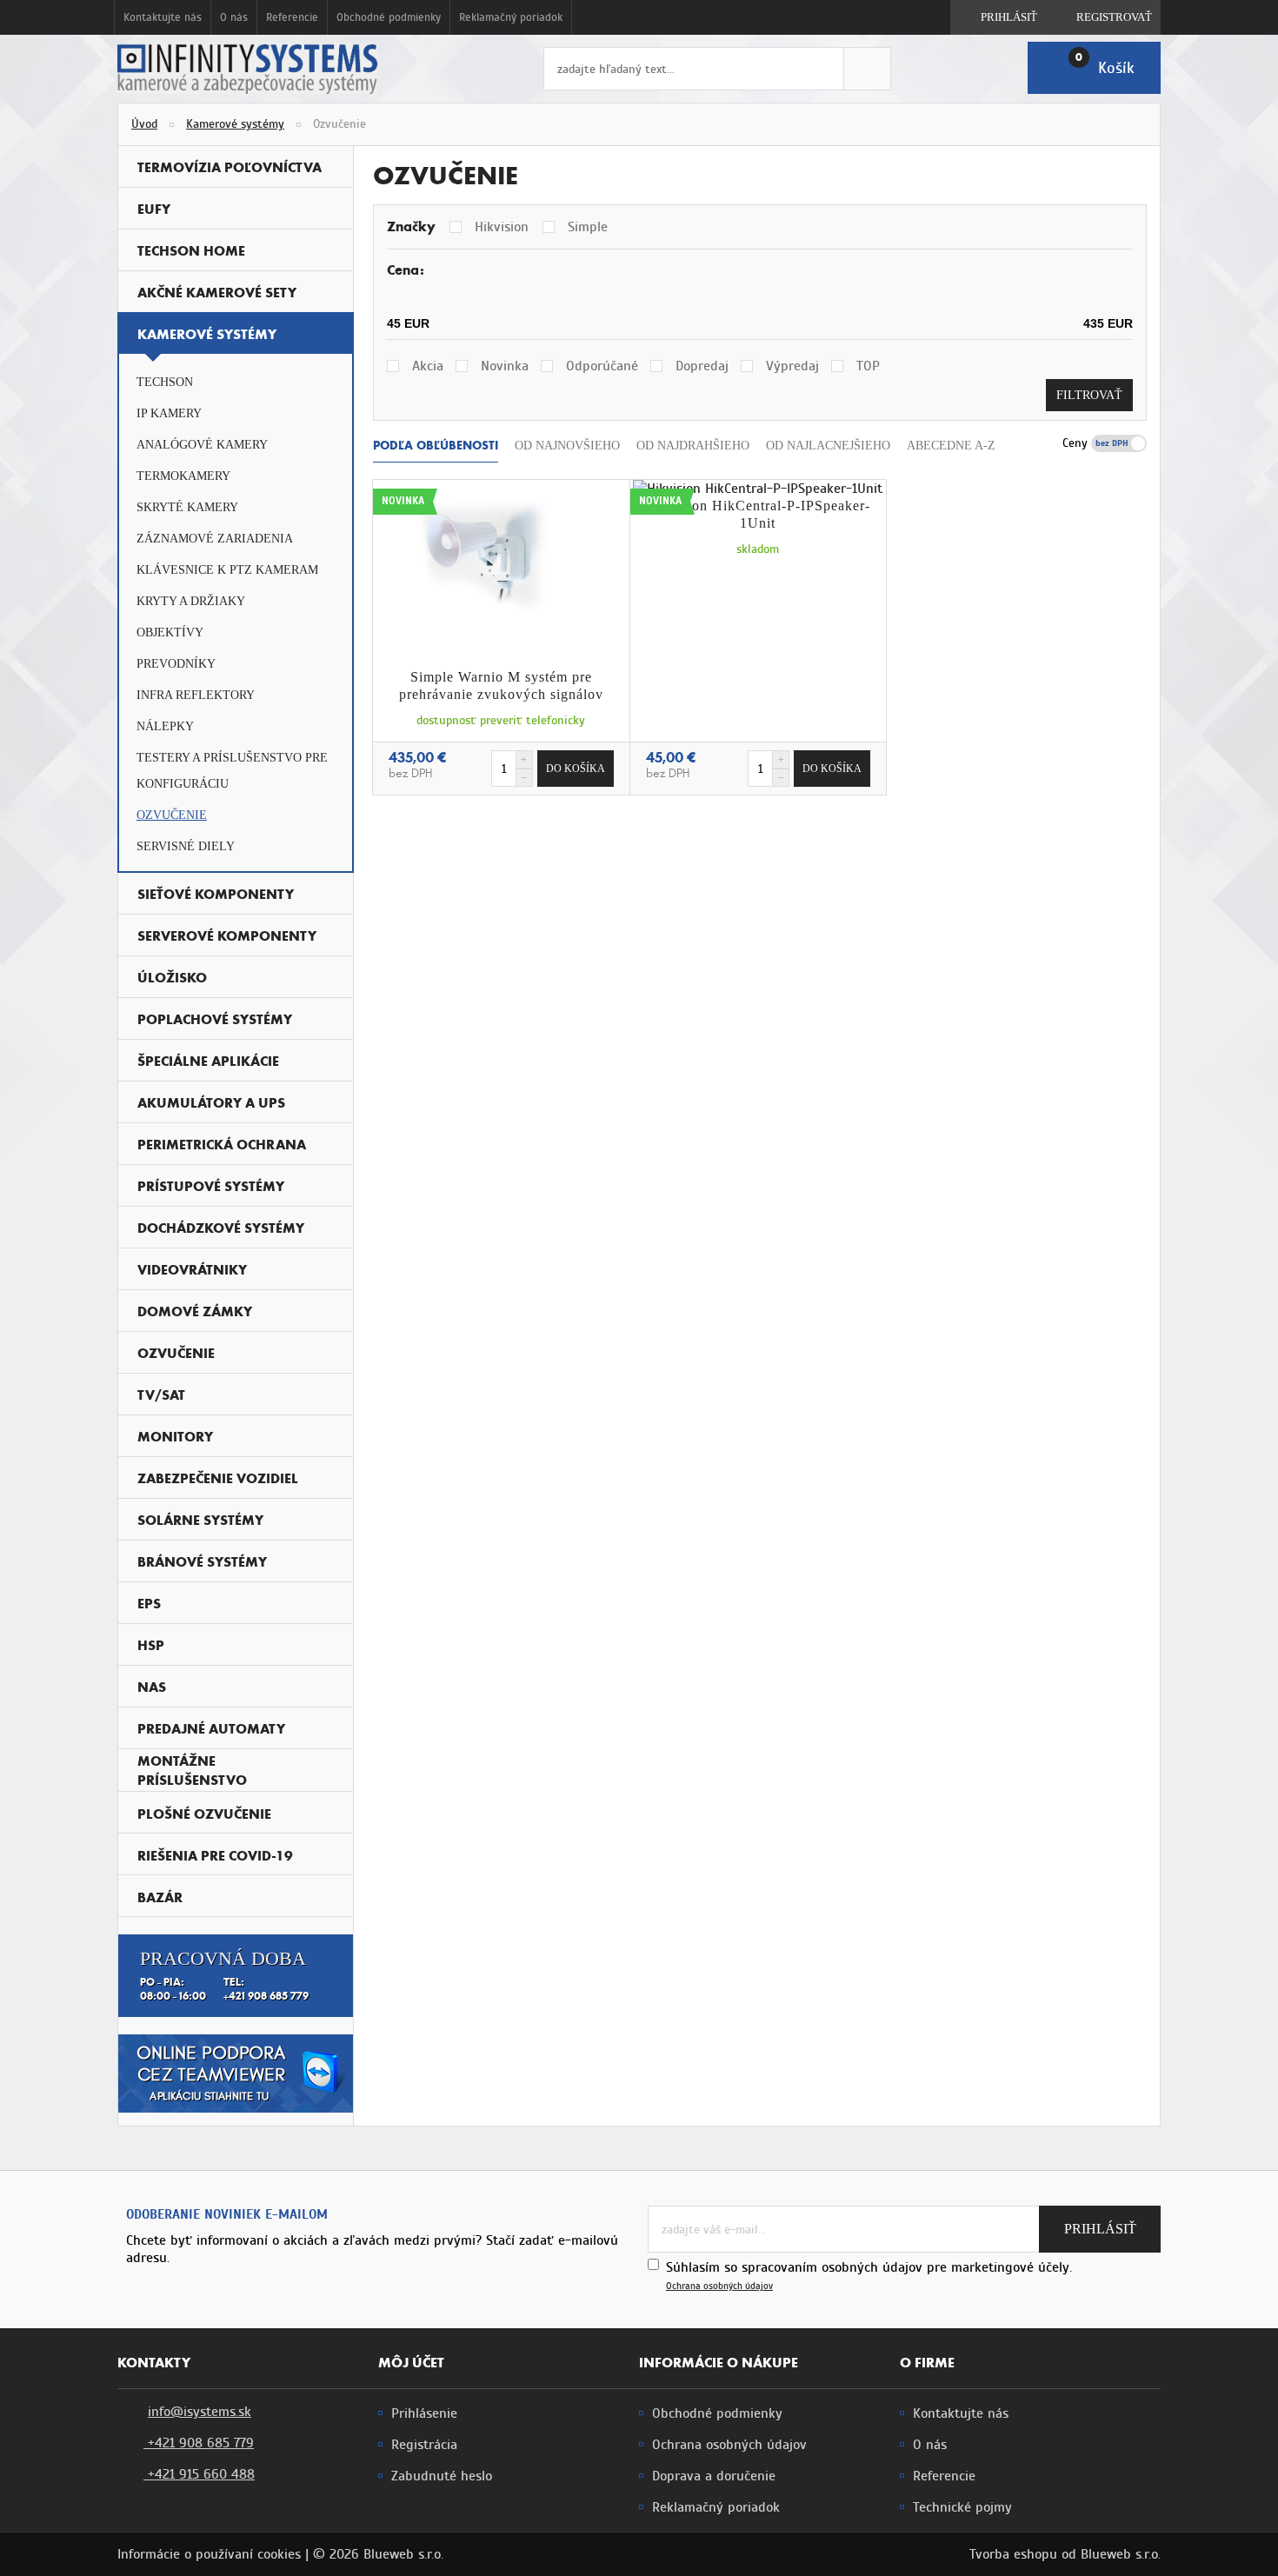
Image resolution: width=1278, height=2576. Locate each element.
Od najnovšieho (567, 446)
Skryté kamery (187, 507)
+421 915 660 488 (199, 2474)
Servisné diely (186, 846)
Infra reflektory (196, 695)
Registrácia (424, 2445)
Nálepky (165, 726)
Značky (411, 226)
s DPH (1131, 443)
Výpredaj (792, 366)
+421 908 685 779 (199, 2443)
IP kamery (169, 413)
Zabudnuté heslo (442, 2476)
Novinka (505, 366)
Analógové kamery (202, 445)
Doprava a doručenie (714, 2476)
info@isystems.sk (200, 2412)
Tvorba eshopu (1013, 2554)
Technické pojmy (962, 2507)
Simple (588, 227)
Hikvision (502, 227)
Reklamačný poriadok (511, 17)
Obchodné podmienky (389, 17)
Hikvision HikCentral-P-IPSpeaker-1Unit (758, 514)
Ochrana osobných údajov (719, 2286)
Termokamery (183, 476)
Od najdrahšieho (693, 446)
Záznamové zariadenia (215, 539)
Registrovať (1113, 17)
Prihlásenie (424, 2413)
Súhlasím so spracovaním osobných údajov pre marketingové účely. (869, 2275)
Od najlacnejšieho (828, 446)
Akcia (428, 366)
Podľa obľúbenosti (436, 446)
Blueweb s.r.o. (1121, 2554)
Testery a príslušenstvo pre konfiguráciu (232, 771)
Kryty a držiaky (191, 601)
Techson (165, 382)
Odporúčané (602, 366)
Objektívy (170, 632)
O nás (234, 17)
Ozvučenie (172, 815)
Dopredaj (702, 366)
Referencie (292, 17)
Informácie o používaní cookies (209, 2554)
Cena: (406, 270)
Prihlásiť (1008, 17)
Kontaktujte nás (163, 17)
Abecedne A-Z (951, 446)
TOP (868, 366)
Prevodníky (176, 664)
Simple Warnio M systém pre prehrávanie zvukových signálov (501, 686)
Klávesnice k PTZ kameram (227, 570)
